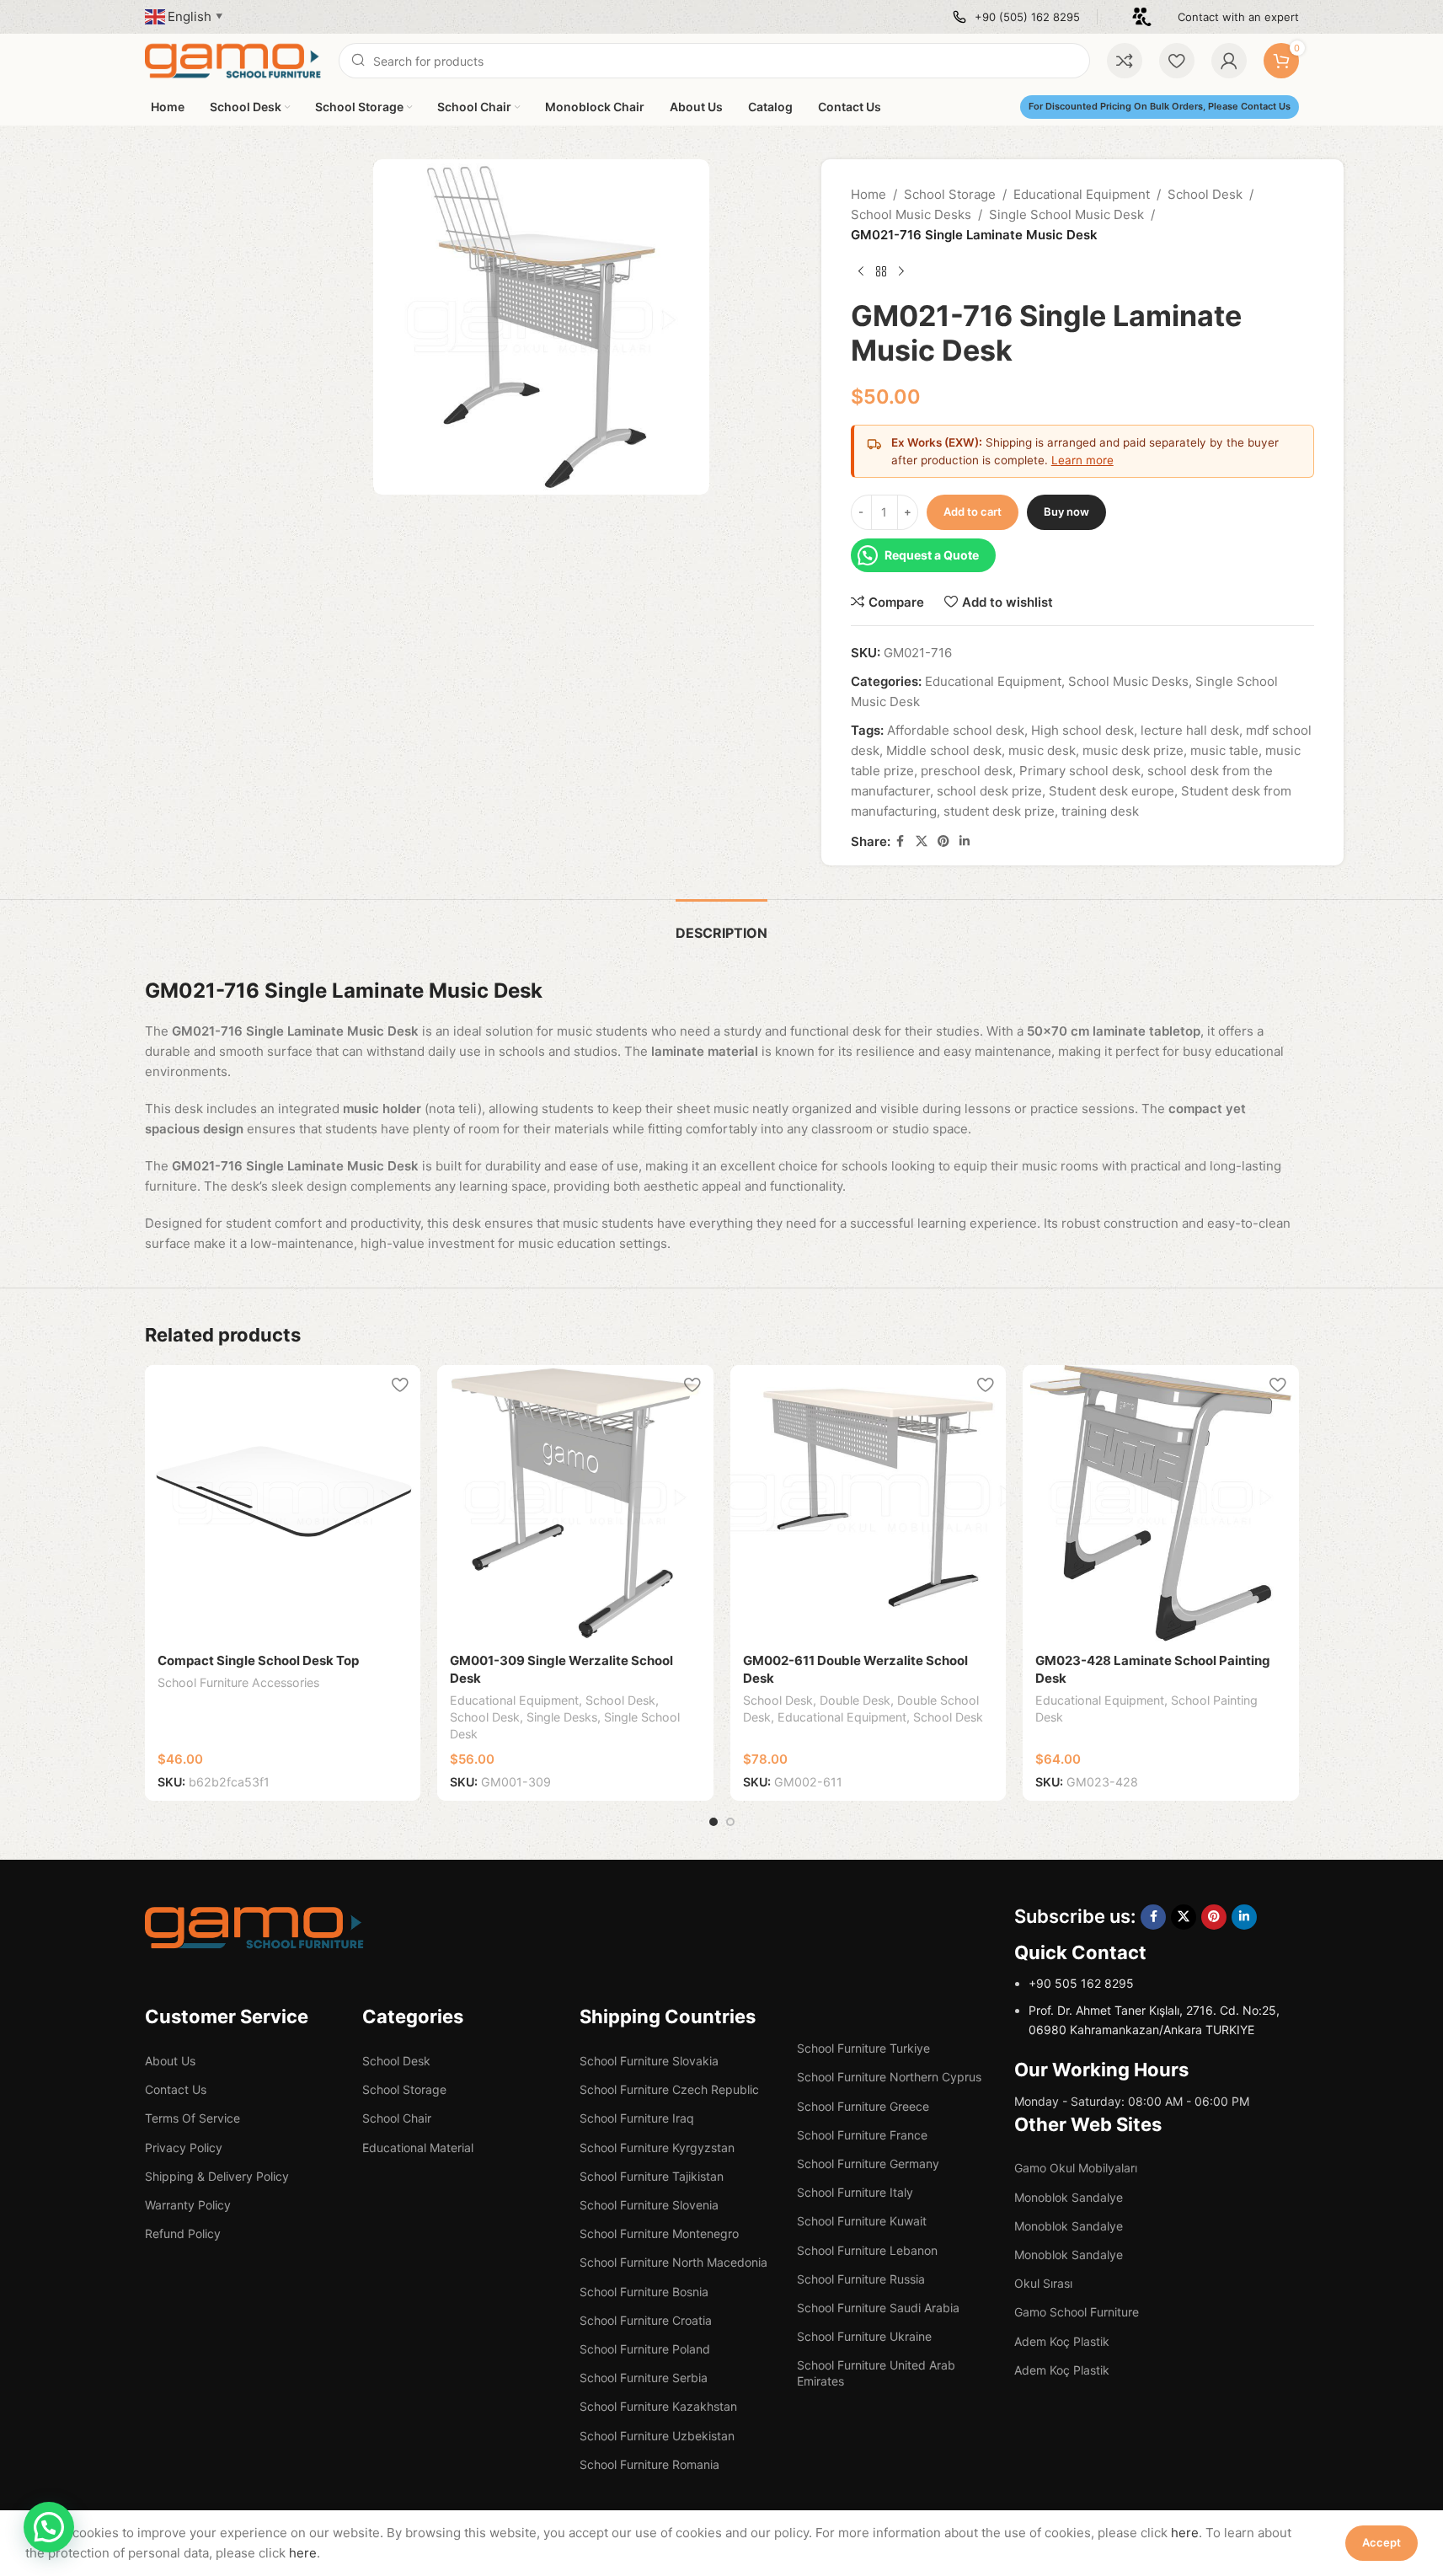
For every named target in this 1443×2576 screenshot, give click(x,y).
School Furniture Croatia (646, 2320)
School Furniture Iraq (637, 2118)
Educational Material (418, 2148)
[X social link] (922, 841)
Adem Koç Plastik (1062, 2341)
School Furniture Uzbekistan (657, 2436)
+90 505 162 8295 (1081, 1983)
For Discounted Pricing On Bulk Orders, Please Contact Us (1160, 106)
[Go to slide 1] (713, 1822)
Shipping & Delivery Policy (217, 2176)
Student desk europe (1112, 791)
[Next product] (901, 272)
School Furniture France (862, 2135)
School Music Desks (911, 214)
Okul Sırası (1043, 2283)
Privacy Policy (184, 2148)
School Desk (1205, 194)
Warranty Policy (188, 2205)
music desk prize (1133, 750)
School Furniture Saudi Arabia (878, 2308)
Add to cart (973, 511)
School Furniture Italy (855, 2192)
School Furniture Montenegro (659, 2233)
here (1185, 2533)
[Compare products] (1125, 61)
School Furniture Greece (863, 2106)
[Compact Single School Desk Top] (283, 1503)
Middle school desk (944, 750)
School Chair (397, 2118)
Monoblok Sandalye (1069, 2197)
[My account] (1229, 61)
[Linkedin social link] (965, 841)
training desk (1100, 811)
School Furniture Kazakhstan (658, 2406)
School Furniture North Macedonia (673, 2262)
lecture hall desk (1190, 730)
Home (868, 194)
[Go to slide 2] (730, 1822)
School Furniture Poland (645, 2349)
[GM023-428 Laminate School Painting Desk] (1161, 1503)
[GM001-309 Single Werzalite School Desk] (575, 1503)
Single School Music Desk (1066, 214)
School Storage (950, 194)
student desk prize (999, 811)
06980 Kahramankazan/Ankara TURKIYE (1141, 2030)
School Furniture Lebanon (867, 2250)
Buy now (1066, 511)
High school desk (1082, 730)
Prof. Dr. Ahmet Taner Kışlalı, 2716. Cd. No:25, (1154, 2010)
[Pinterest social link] (943, 841)
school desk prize (989, 791)
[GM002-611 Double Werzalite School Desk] (868, 1503)
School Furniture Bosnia (644, 2292)
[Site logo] (233, 59)
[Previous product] (861, 272)
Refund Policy (183, 2233)
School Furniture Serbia (644, 2378)
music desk (1042, 750)
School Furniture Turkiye (863, 2048)
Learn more (1082, 460)
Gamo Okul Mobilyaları (1076, 2168)
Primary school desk (1080, 771)
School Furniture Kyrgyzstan (657, 2148)
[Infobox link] (1016, 17)
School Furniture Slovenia (649, 2205)
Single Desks (562, 1717)
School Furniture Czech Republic (669, 2089)
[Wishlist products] (1177, 61)
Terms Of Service (192, 2118)
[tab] (721, 925)
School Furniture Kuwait (862, 2221)
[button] (49, 2527)
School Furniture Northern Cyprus (889, 2077)
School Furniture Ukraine (864, 2336)
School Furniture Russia (861, 2279)
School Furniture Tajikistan (652, 2176)
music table (1224, 750)
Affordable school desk (956, 730)
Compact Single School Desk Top (258, 1660)
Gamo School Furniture (1077, 2312)
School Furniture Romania (649, 2464)
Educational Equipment (1082, 194)
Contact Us (176, 2089)
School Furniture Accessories (238, 1682)
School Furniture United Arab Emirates (876, 2372)
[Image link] (254, 1927)
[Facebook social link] (901, 841)
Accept (1382, 2542)
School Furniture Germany (868, 2164)
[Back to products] (881, 272)
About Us (170, 2061)
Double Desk (855, 1700)
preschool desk (967, 771)
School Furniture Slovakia (649, 2061)
